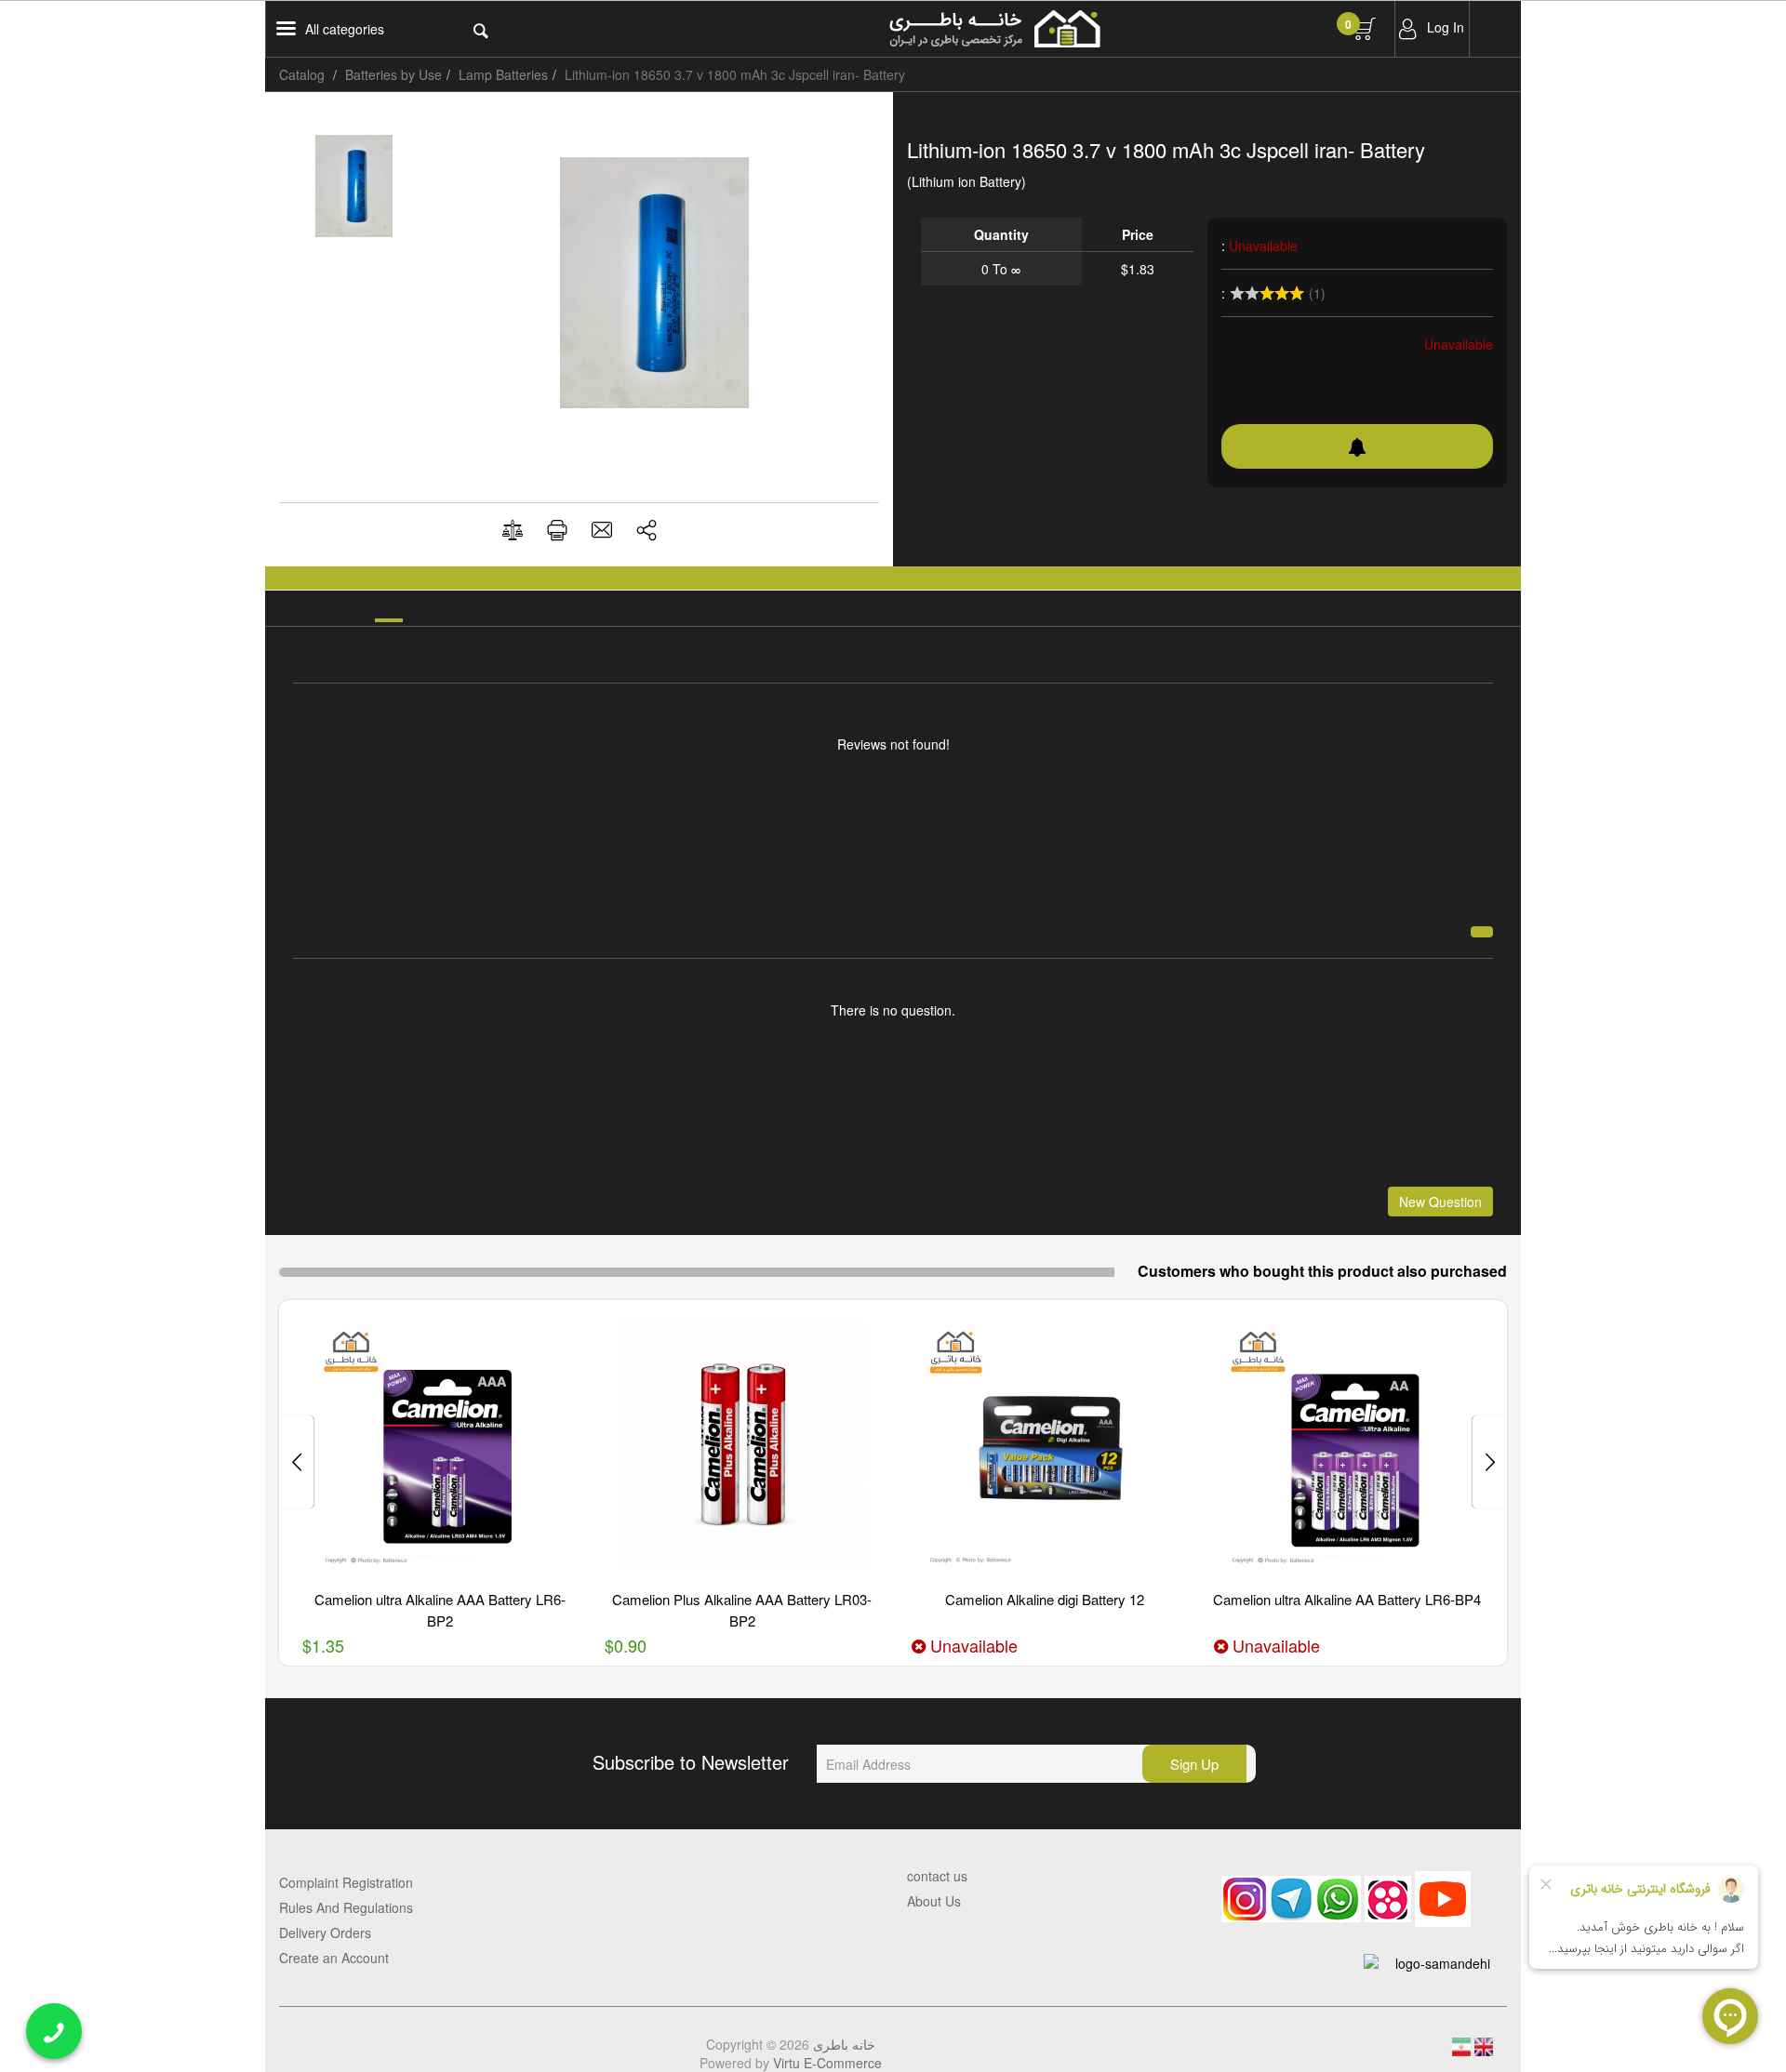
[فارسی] (1463, 2044)
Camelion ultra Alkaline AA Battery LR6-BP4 (1347, 1599)
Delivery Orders (325, 1933)
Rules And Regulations (346, 1907)
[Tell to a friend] (602, 530)
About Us (934, 1901)
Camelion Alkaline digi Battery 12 (1045, 1599)
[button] (646, 530)
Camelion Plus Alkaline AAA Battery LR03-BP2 (742, 1610)
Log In (1446, 27)
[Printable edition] (557, 530)
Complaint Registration (346, 1882)
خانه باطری (844, 2044)
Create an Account (334, 1958)
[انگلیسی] (1484, 2044)
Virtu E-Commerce (827, 2063)
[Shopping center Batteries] (1086, 29)
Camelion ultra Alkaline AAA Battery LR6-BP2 (440, 1610)
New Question (1440, 1202)
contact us (937, 1876)
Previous (1490, 1462)
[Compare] (513, 531)
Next (296, 1462)
